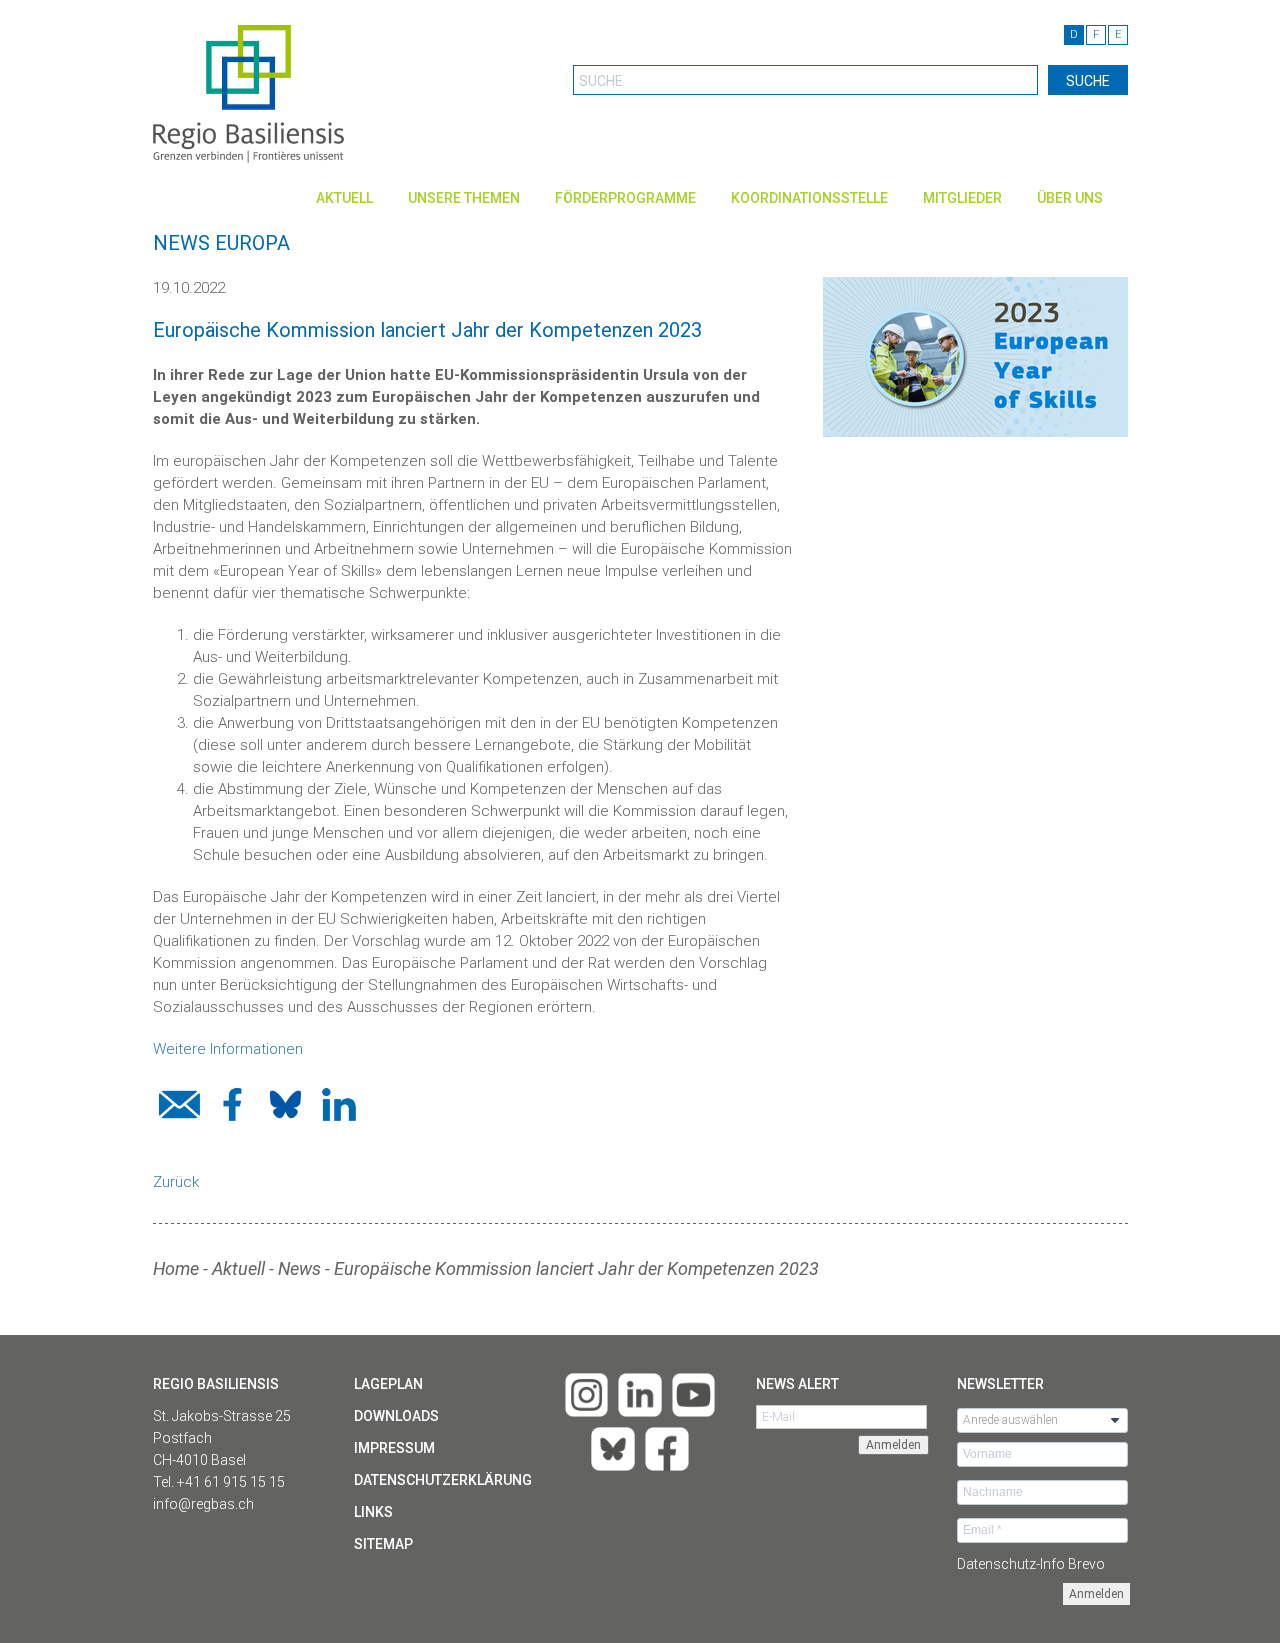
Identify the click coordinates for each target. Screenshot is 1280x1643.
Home (176, 1268)
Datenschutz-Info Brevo (1031, 1564)
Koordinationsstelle (809, 198)
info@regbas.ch (203, 1504)
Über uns (1070, 198)
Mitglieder (962, 198)
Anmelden (1096, 1594)
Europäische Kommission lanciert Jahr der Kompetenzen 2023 (576, 1268)
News (299, 1268)
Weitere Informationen (228, 1049)
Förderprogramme (625, 198)
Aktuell (344, 198)
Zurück (176, 1182)
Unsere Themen (464, 198)
